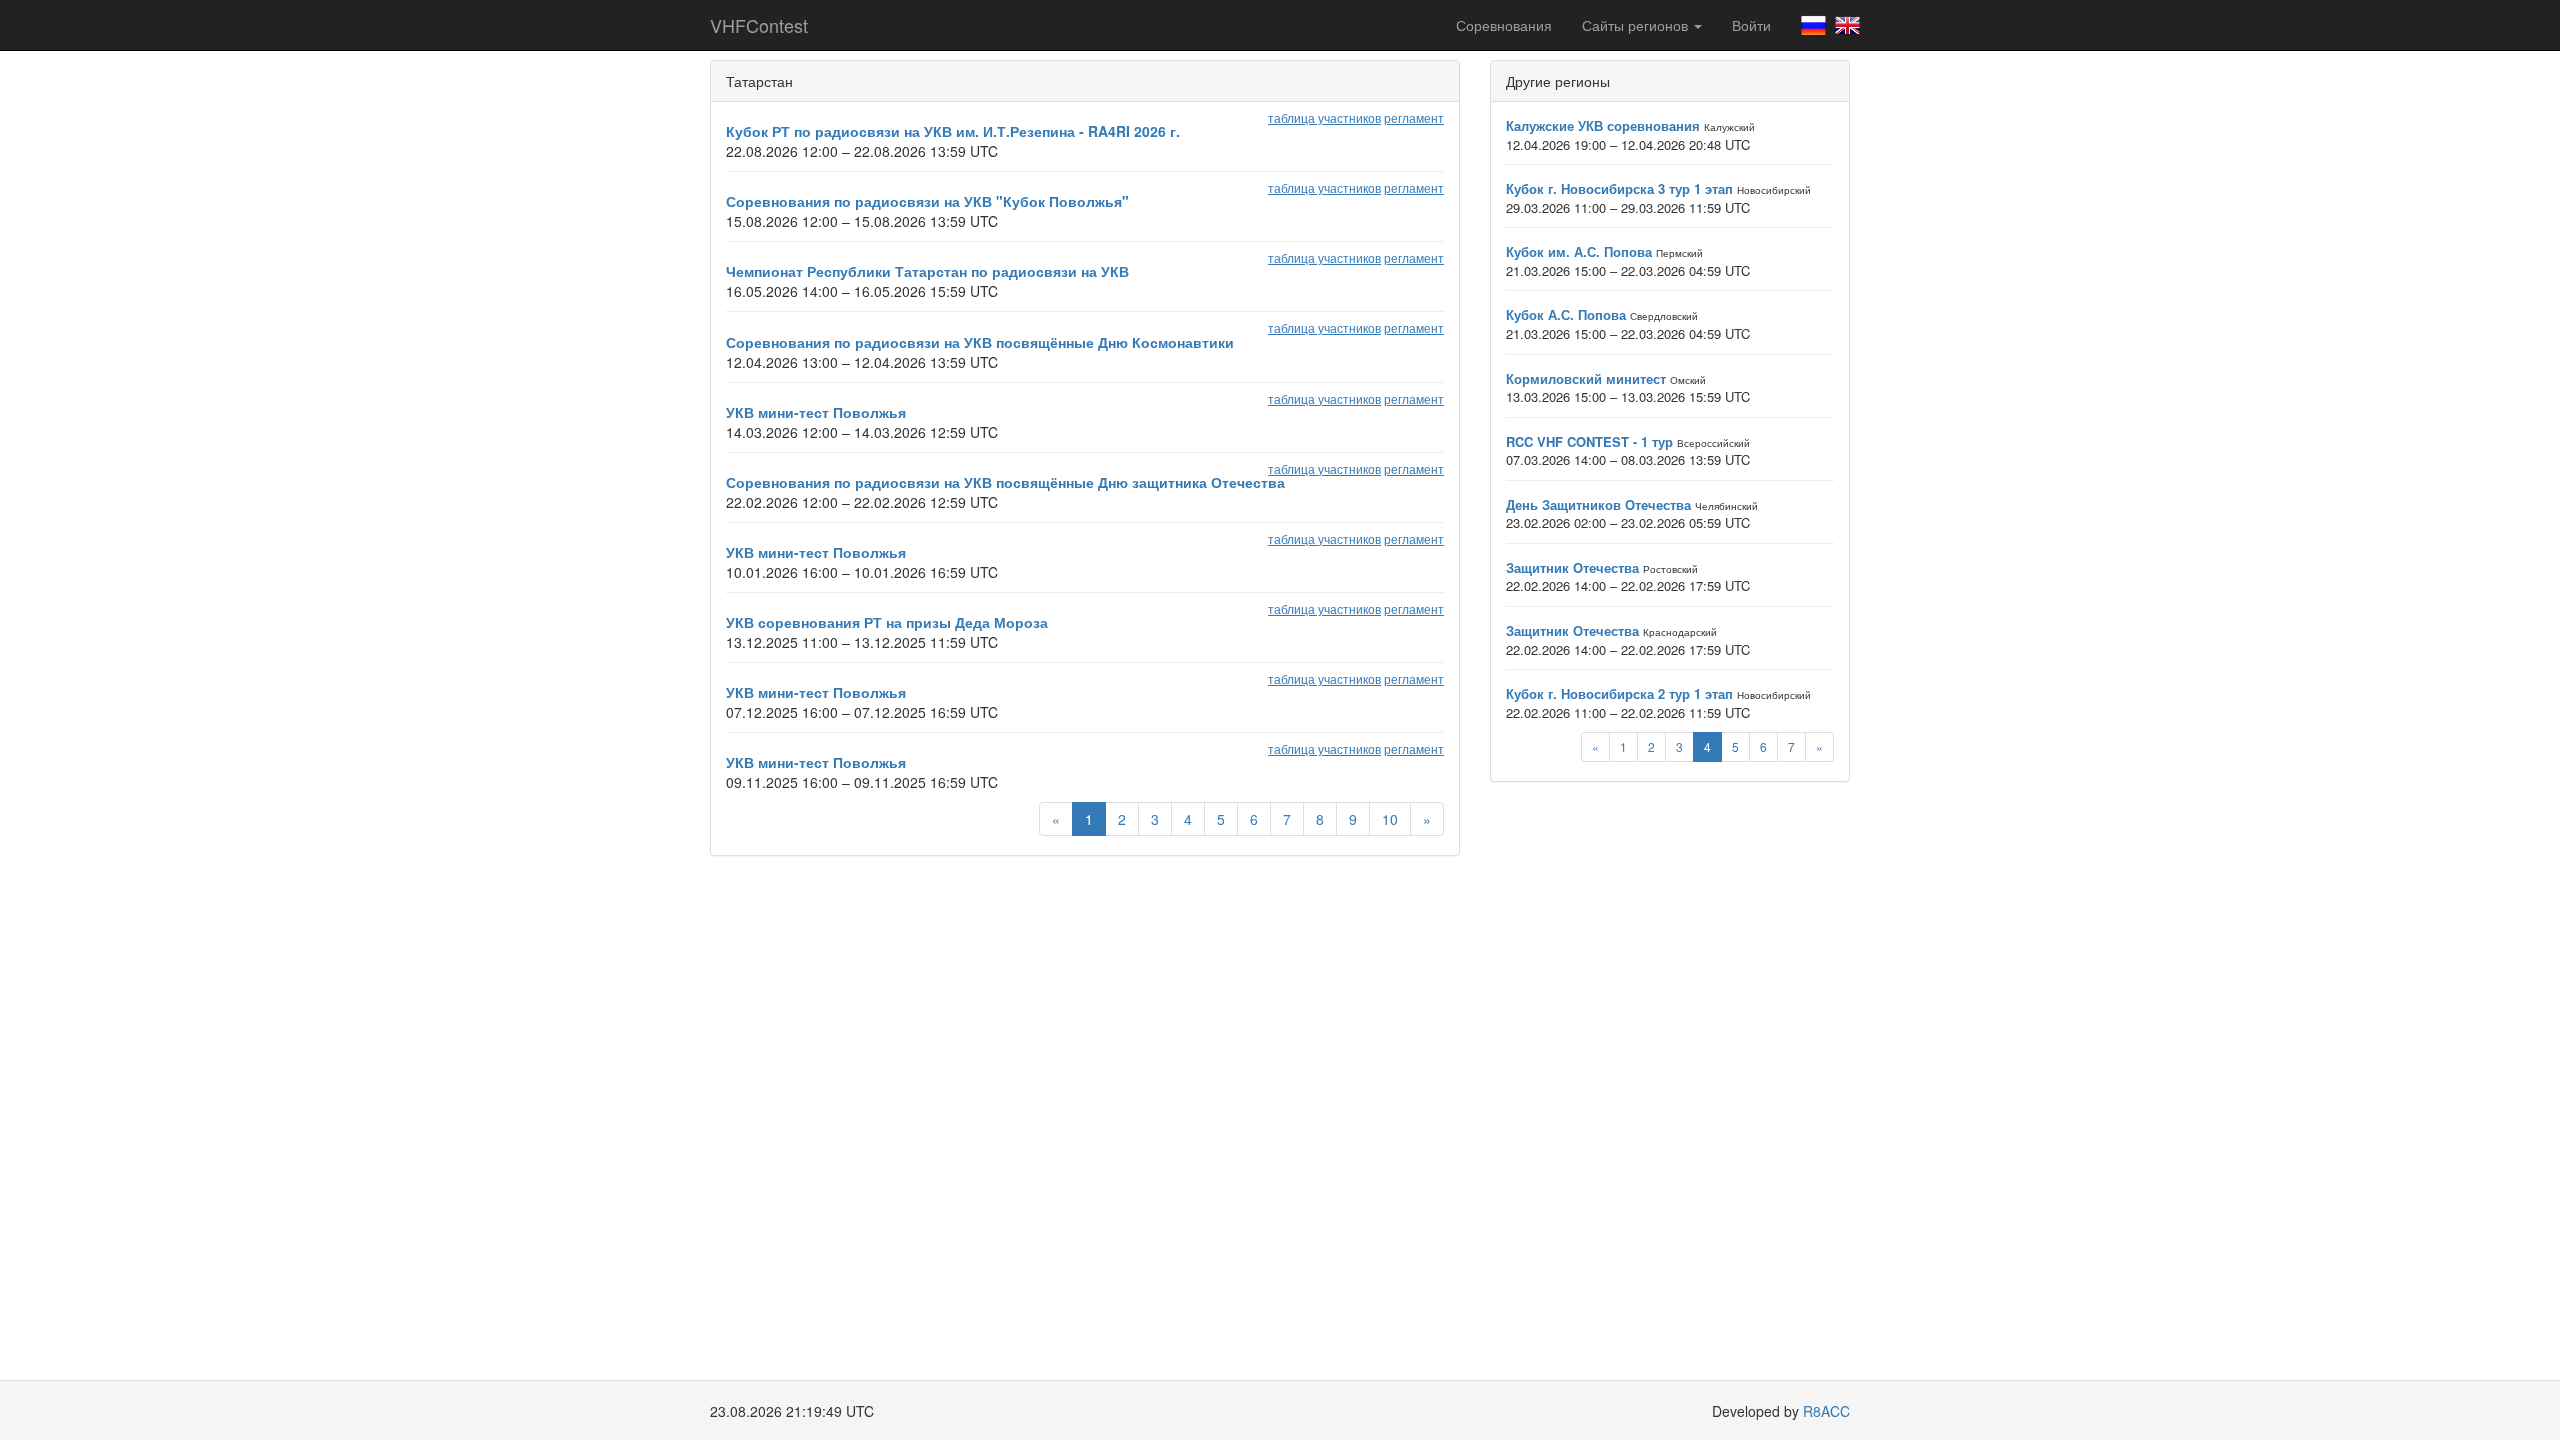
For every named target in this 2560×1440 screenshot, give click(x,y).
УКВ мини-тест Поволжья (816, 412)
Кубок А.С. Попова (1566, 314)
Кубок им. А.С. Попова (1579, 251)
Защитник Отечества (1572, 567)
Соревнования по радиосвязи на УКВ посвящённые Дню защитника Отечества (1005, 482)
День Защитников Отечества (1598, 504)
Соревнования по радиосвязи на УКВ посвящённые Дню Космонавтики (980, 342)
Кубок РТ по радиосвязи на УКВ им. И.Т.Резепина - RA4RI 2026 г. (953, 131)
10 (1390, 819)
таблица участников (1324, 117)
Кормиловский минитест (1586, 378)
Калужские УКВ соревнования (1603, 125)
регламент (1414, 117)
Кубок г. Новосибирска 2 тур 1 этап (1619, 693)
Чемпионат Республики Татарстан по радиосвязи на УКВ (927, 271)
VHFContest (759, 25)
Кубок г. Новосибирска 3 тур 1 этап (1619, 188)
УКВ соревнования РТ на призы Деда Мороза (887, 622)
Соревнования (1504, 25)
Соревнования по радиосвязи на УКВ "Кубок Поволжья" (927, 201)
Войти (1751, 25)
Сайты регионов (1637, 25)
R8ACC (1826, 1411)
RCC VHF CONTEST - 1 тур (1589, 441)
